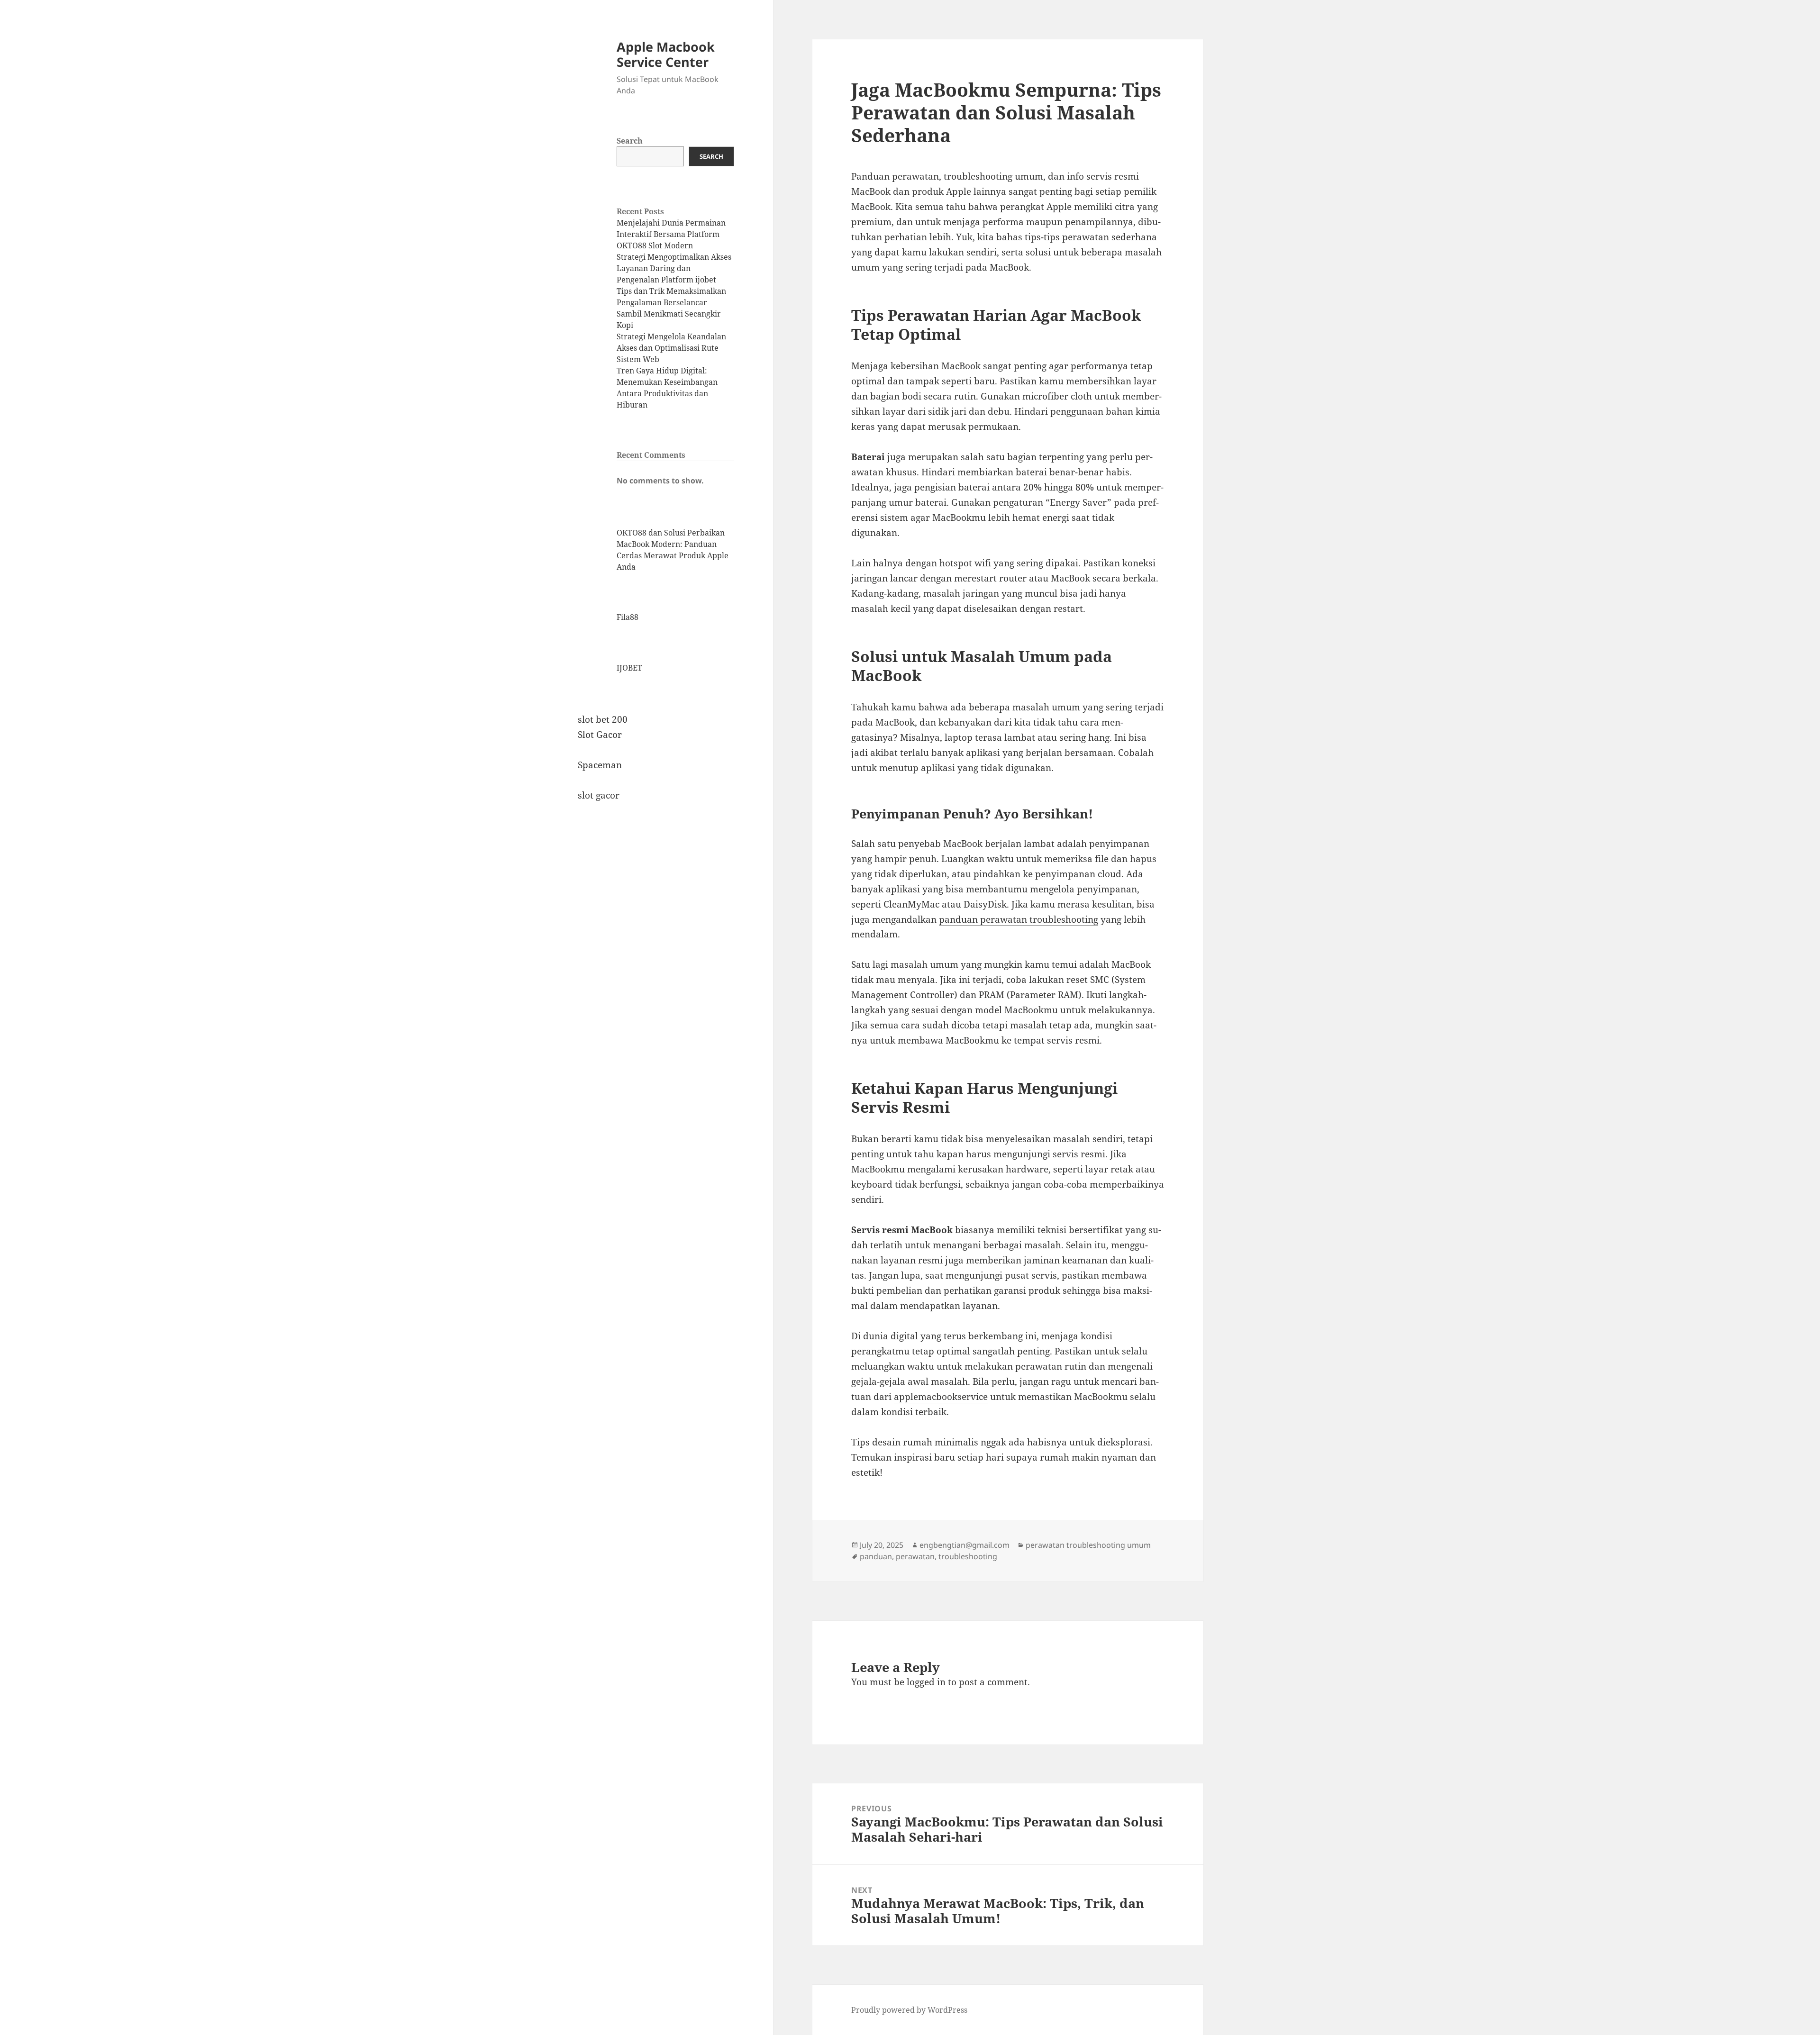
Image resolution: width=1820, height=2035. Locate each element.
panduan (876, 1556)
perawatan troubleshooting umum (1088, 1545)
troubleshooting (968, 1556)
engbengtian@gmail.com (965, 1545)
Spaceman (600, 765)
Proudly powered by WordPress (909, 2010)
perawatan (915, 1556)
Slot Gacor (600, 735)
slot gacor (599, 795)
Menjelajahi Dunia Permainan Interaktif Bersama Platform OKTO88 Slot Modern (671, 234)
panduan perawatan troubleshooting (1019, 919)
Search (630, 141)
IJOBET (629, 668)
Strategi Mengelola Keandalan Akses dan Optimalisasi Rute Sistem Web (671, 348)
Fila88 (628, 617)
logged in (926, 1682)
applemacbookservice (941, 1397)
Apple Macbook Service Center (666, 54)
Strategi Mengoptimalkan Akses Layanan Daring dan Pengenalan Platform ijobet (674, 268)
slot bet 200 (603, 719)
